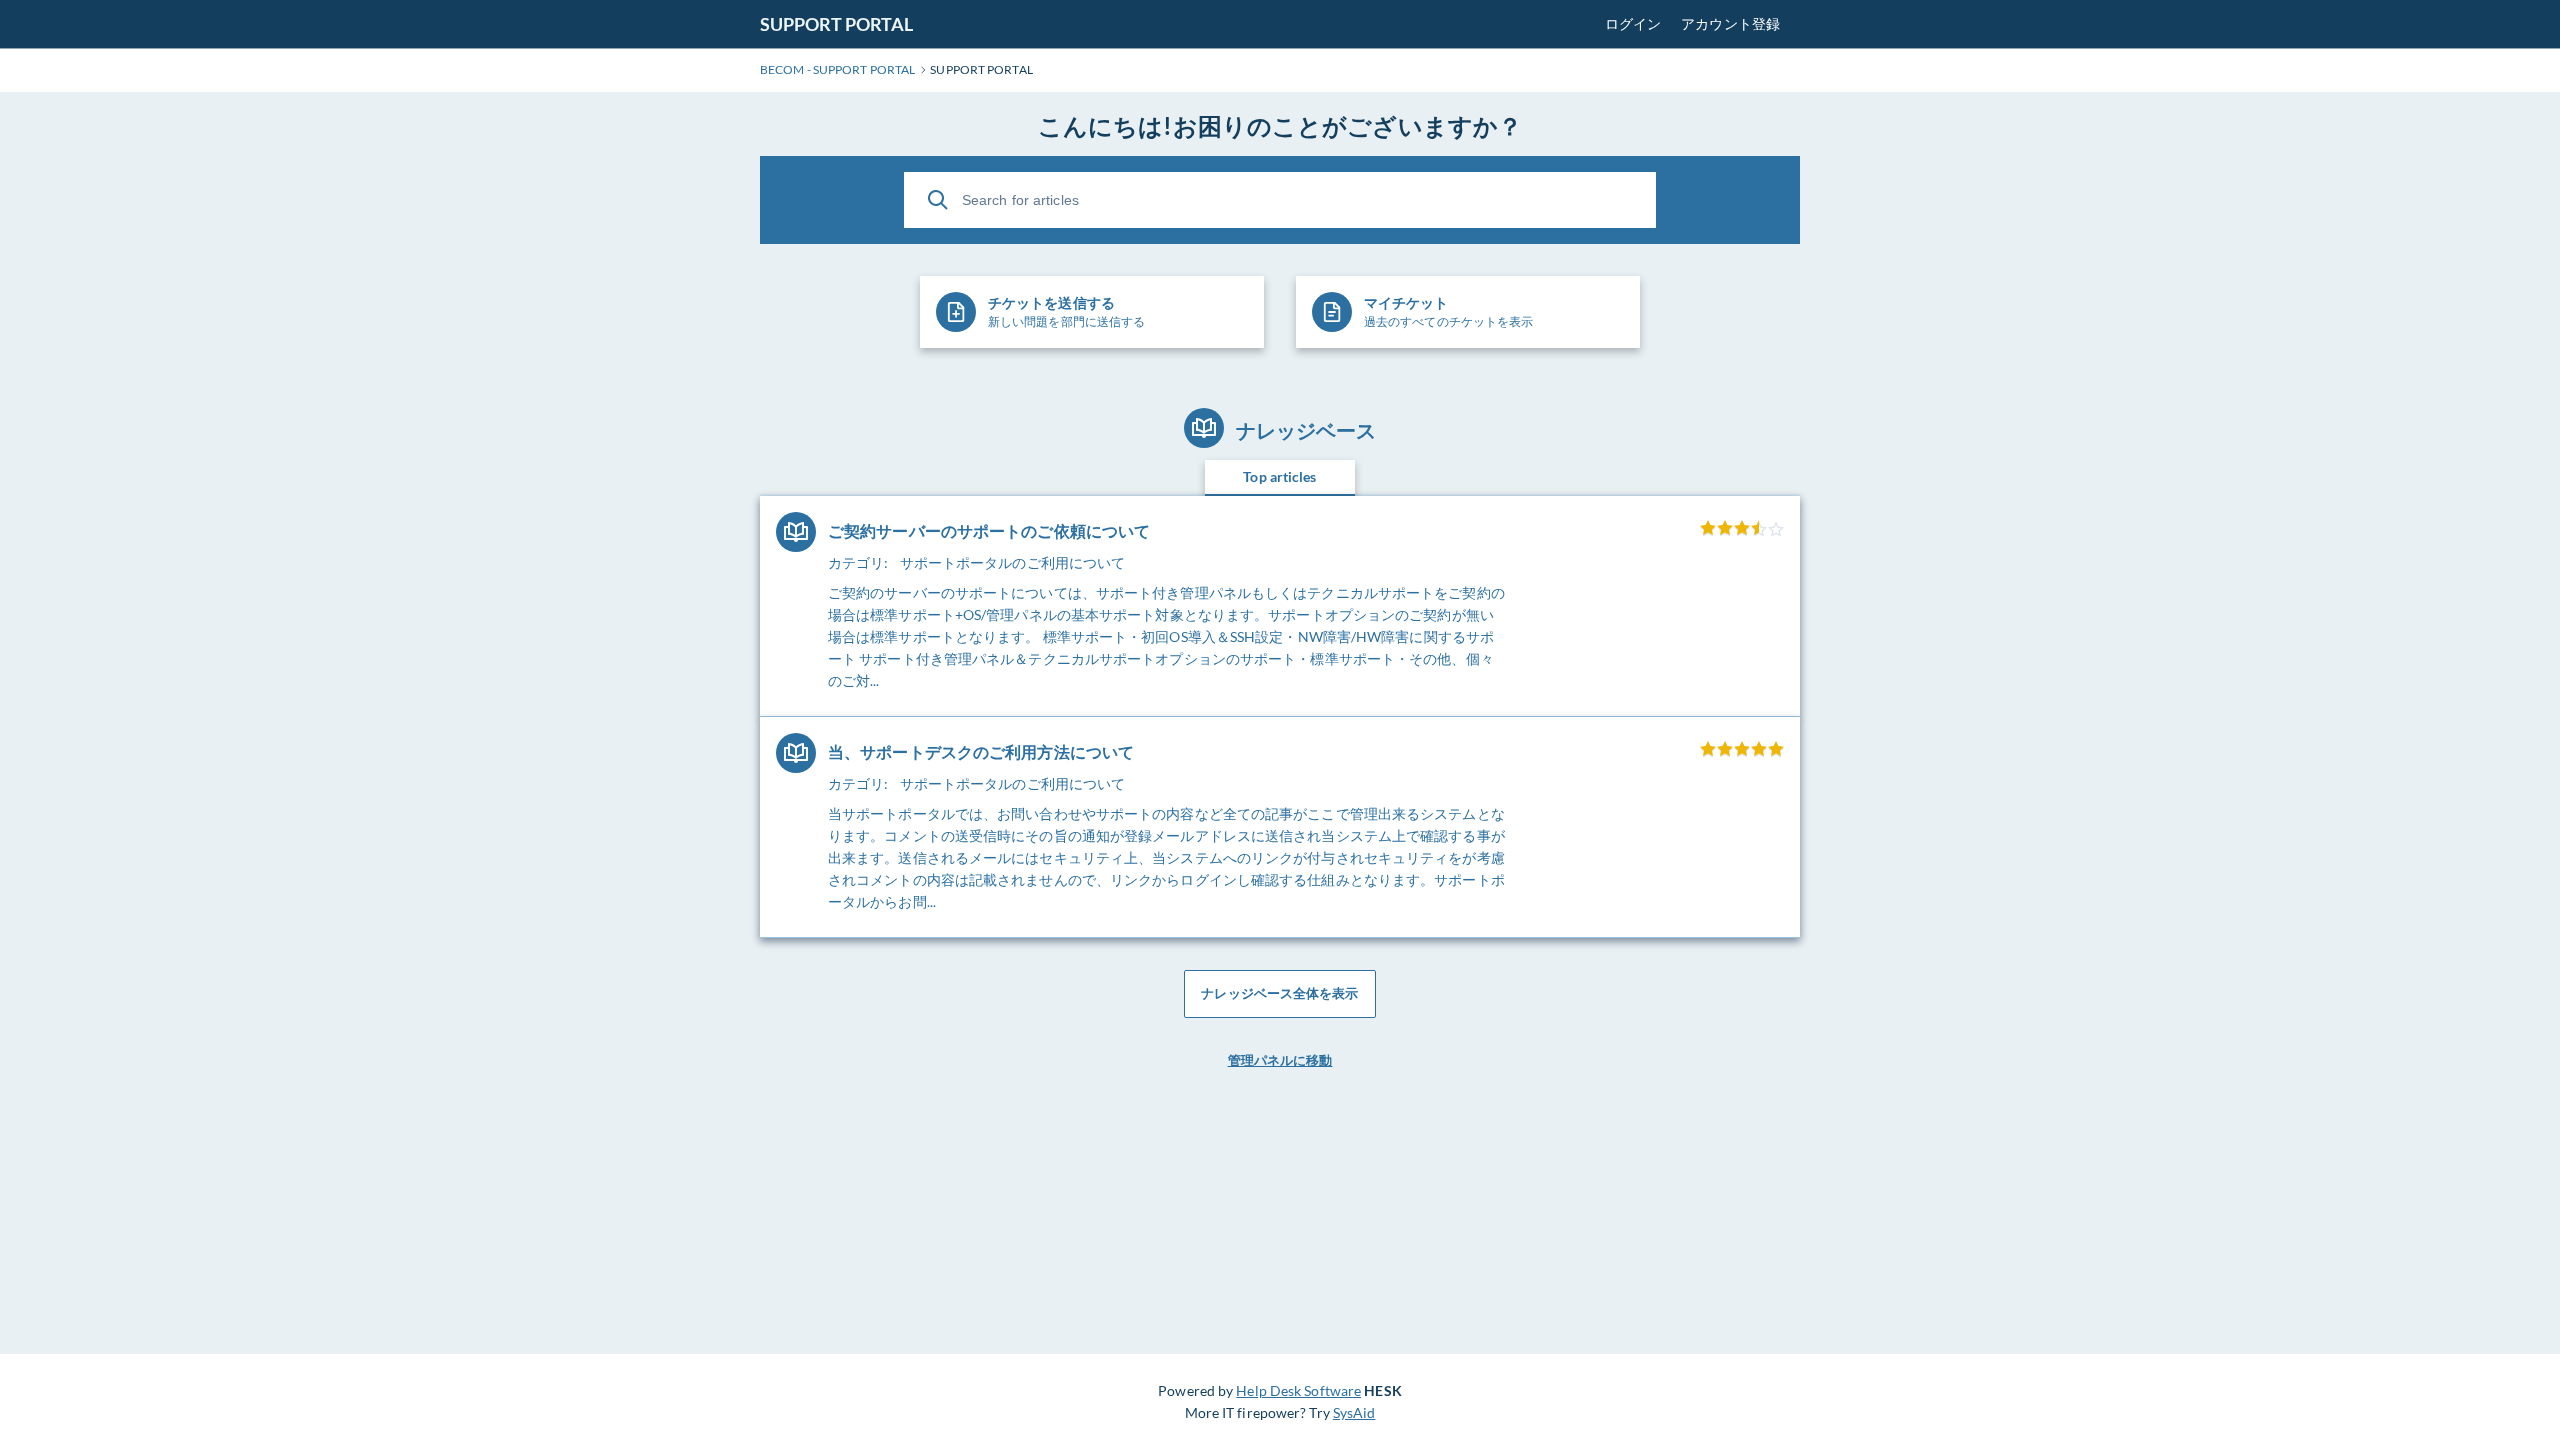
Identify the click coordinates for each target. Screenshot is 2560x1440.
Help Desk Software (1298, 1390)
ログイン (1633, 23)
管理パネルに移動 (1280, 1060)
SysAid (1354, 1412)
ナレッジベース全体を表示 (1279, 993)
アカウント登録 (1730, 23)
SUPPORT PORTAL (836, 24)
